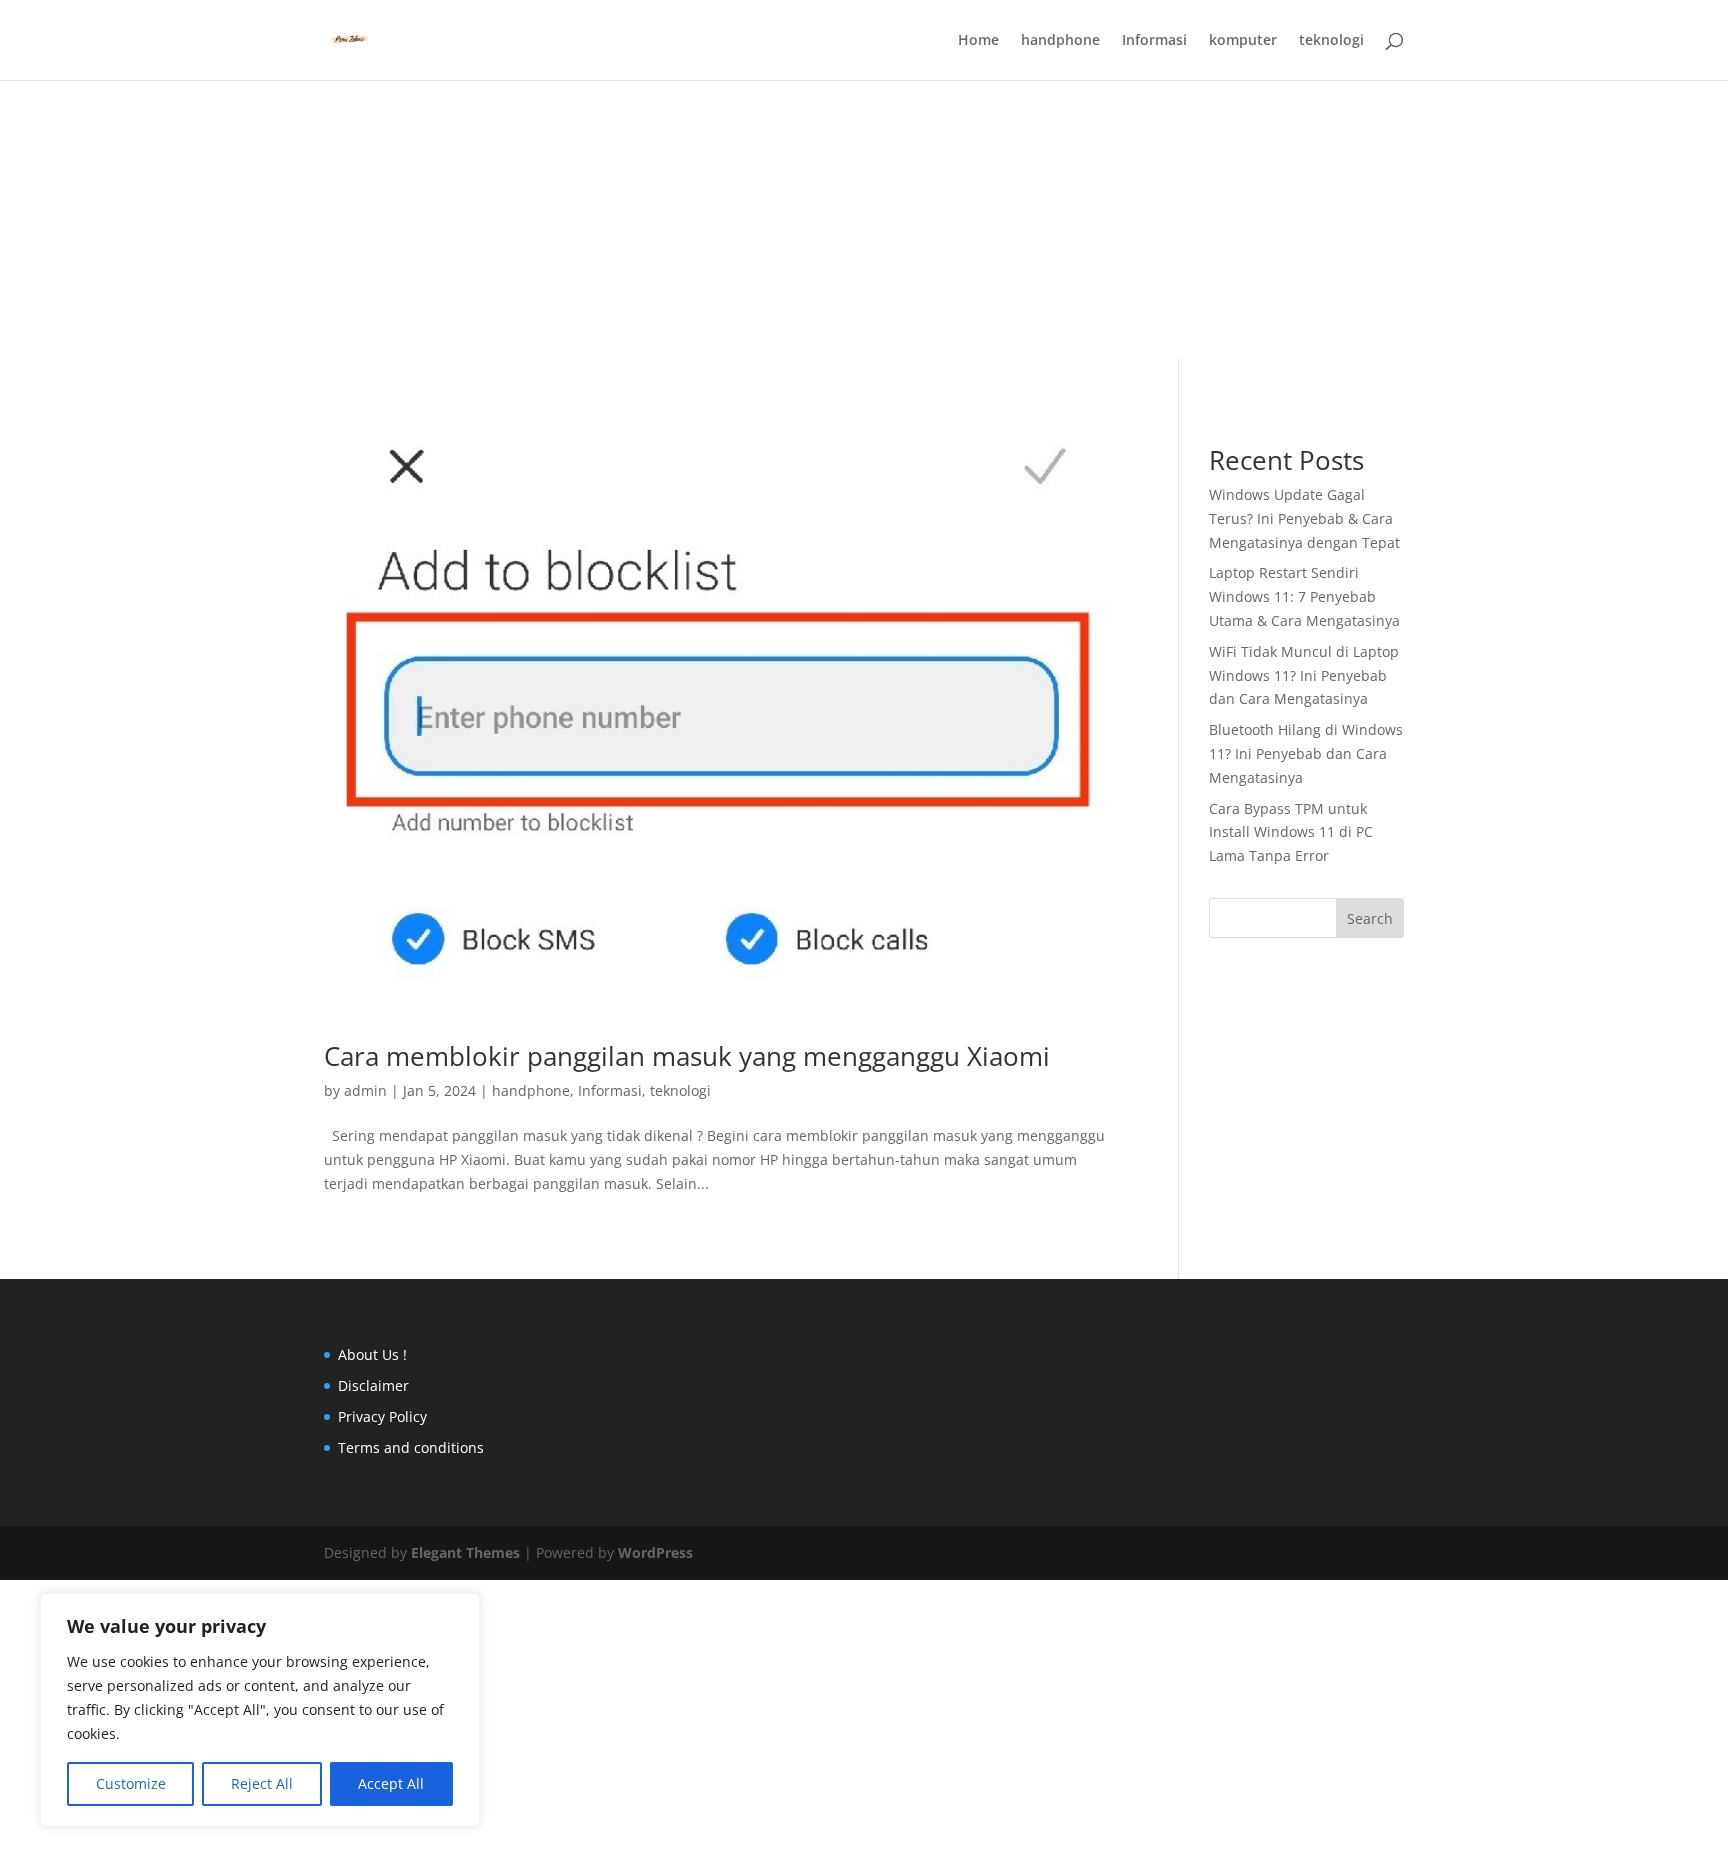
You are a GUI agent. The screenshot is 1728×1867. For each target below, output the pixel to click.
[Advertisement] (864, 140)
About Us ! (372, 1354)
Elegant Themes (465, 1552)
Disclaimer (373, 1385)
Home (978, 41)
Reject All (262, 1783)
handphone (1060, 41)
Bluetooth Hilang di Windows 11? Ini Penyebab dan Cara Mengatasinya (1306, 753)
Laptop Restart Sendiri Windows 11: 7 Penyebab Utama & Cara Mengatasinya (1304, 596)
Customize (131, 1783)
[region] (260, 1710)
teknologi (1331, 41)
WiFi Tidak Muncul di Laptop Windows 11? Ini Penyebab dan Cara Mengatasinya (1304, 675)
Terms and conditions (411, 1447)
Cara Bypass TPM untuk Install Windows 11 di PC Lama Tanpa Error (1291, 832)
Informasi (1154, 41)
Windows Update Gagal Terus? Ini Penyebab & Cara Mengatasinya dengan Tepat (1304, 518)
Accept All (391, 1783)
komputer (1243, 41)
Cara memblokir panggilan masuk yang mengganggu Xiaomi (687, 1056)
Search (1370, 918)
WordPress (655, 1552)
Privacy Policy (382, 1416)
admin (365, 1090)
